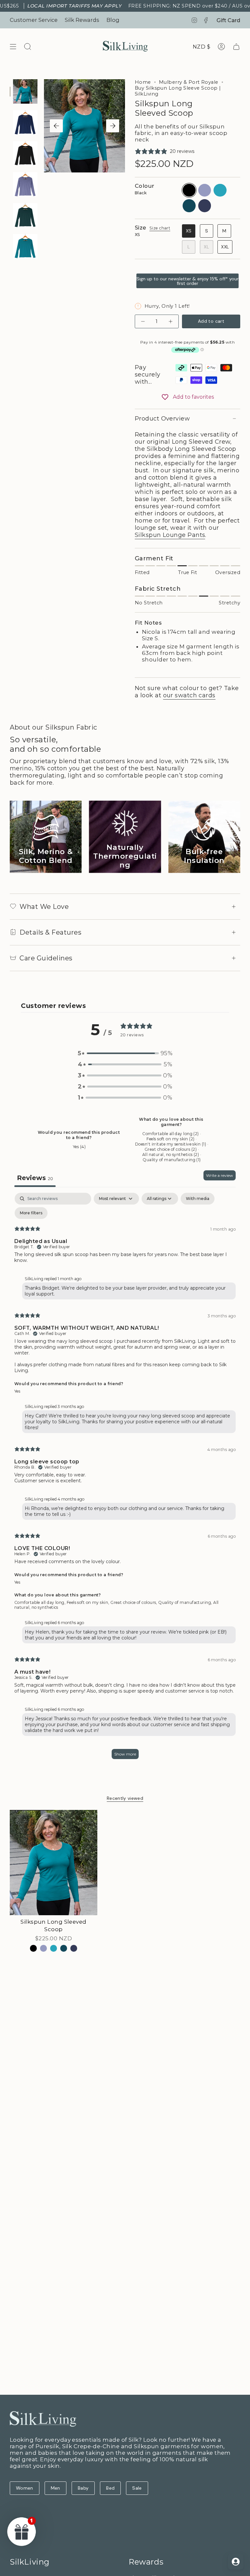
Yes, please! (187, 2515)
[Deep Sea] (64, 1948)
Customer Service (34, 20)
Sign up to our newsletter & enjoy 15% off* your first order (187, 281)
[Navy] (74, 1948)
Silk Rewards (82, 20)
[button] (125, 1053)
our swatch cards (189, 695)
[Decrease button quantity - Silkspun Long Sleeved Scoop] (144, 321)
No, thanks (187, 2560)
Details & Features (50, 932)
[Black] (33, 1948)
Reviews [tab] (35, 1178)
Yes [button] (17, 1391)
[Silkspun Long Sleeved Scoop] (54, 1863)
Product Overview (162, 419)
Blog (113, 20)
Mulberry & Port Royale (189, 82)
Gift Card (228, 20)
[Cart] (236, 47)
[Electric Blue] (54, 1948)
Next (113, 126)
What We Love (44, 907)
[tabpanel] (125, 1479)
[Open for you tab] (236, 2562)
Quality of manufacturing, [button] (186, 1602)
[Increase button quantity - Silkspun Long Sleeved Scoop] (170, 321)
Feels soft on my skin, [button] (89, 1602)
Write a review (220, 1175)
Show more (125, 1754)
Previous (56, 126)
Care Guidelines (46, 958)
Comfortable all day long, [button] (41, 1602)
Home (143, 82)
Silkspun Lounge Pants (170, 535)
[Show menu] (13, 47)
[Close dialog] (238, 2413)
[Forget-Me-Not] (43, 1948)
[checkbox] (198, 1199)
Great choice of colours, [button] (134, 1602)
